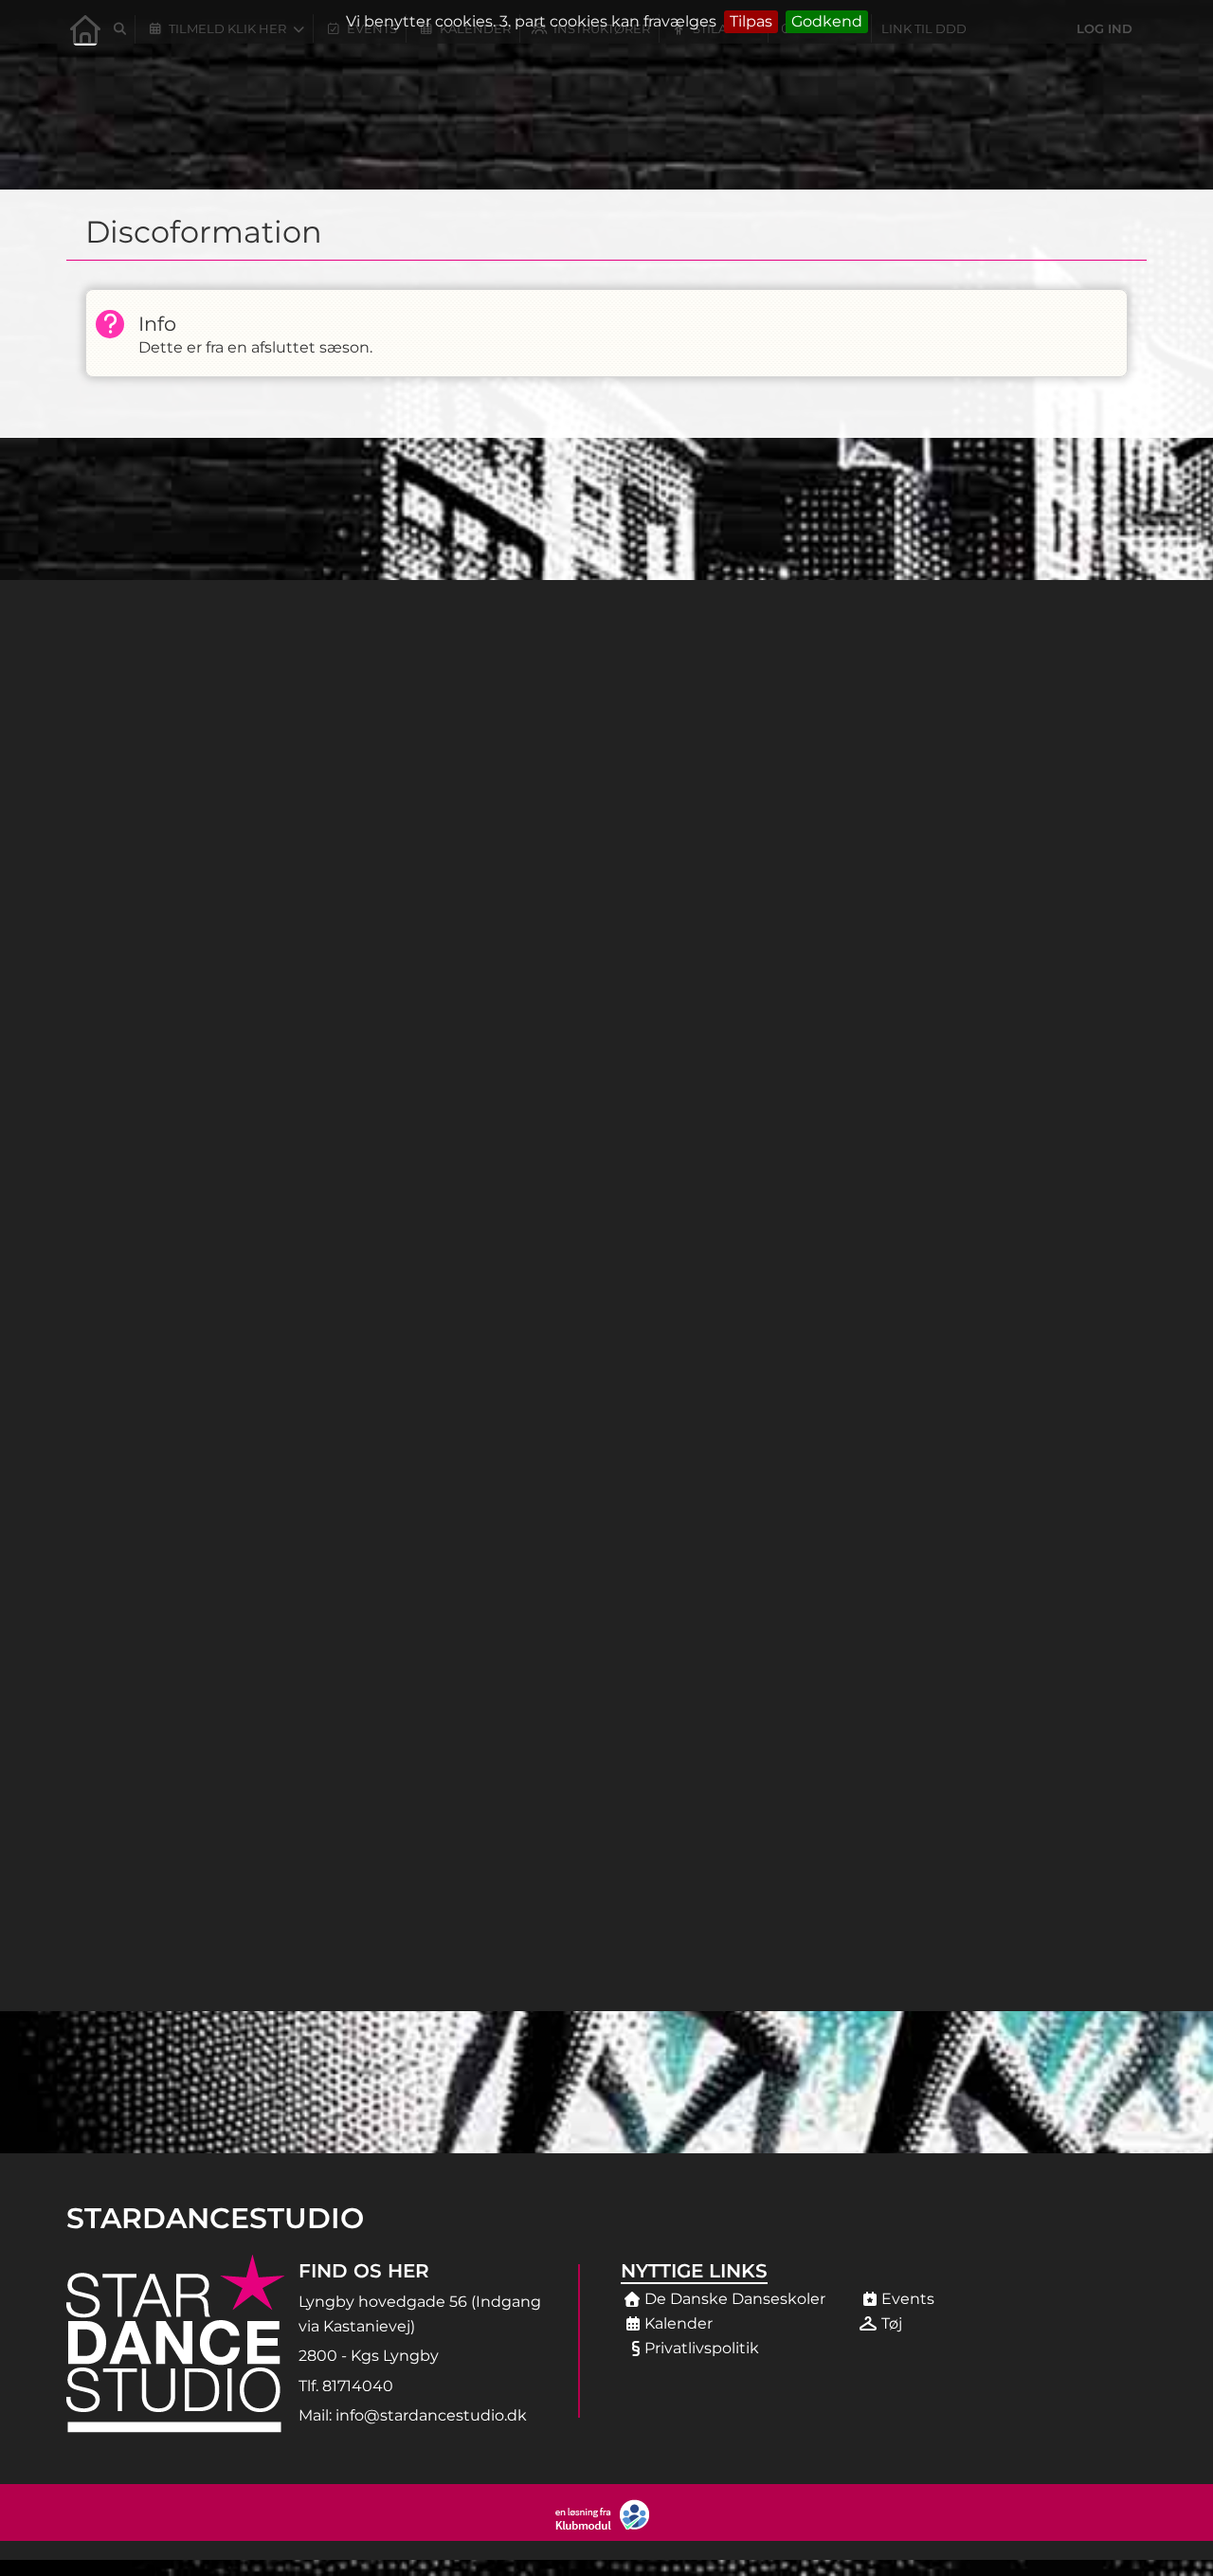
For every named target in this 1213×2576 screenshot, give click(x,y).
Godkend (827, 21)
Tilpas (751, 21)
